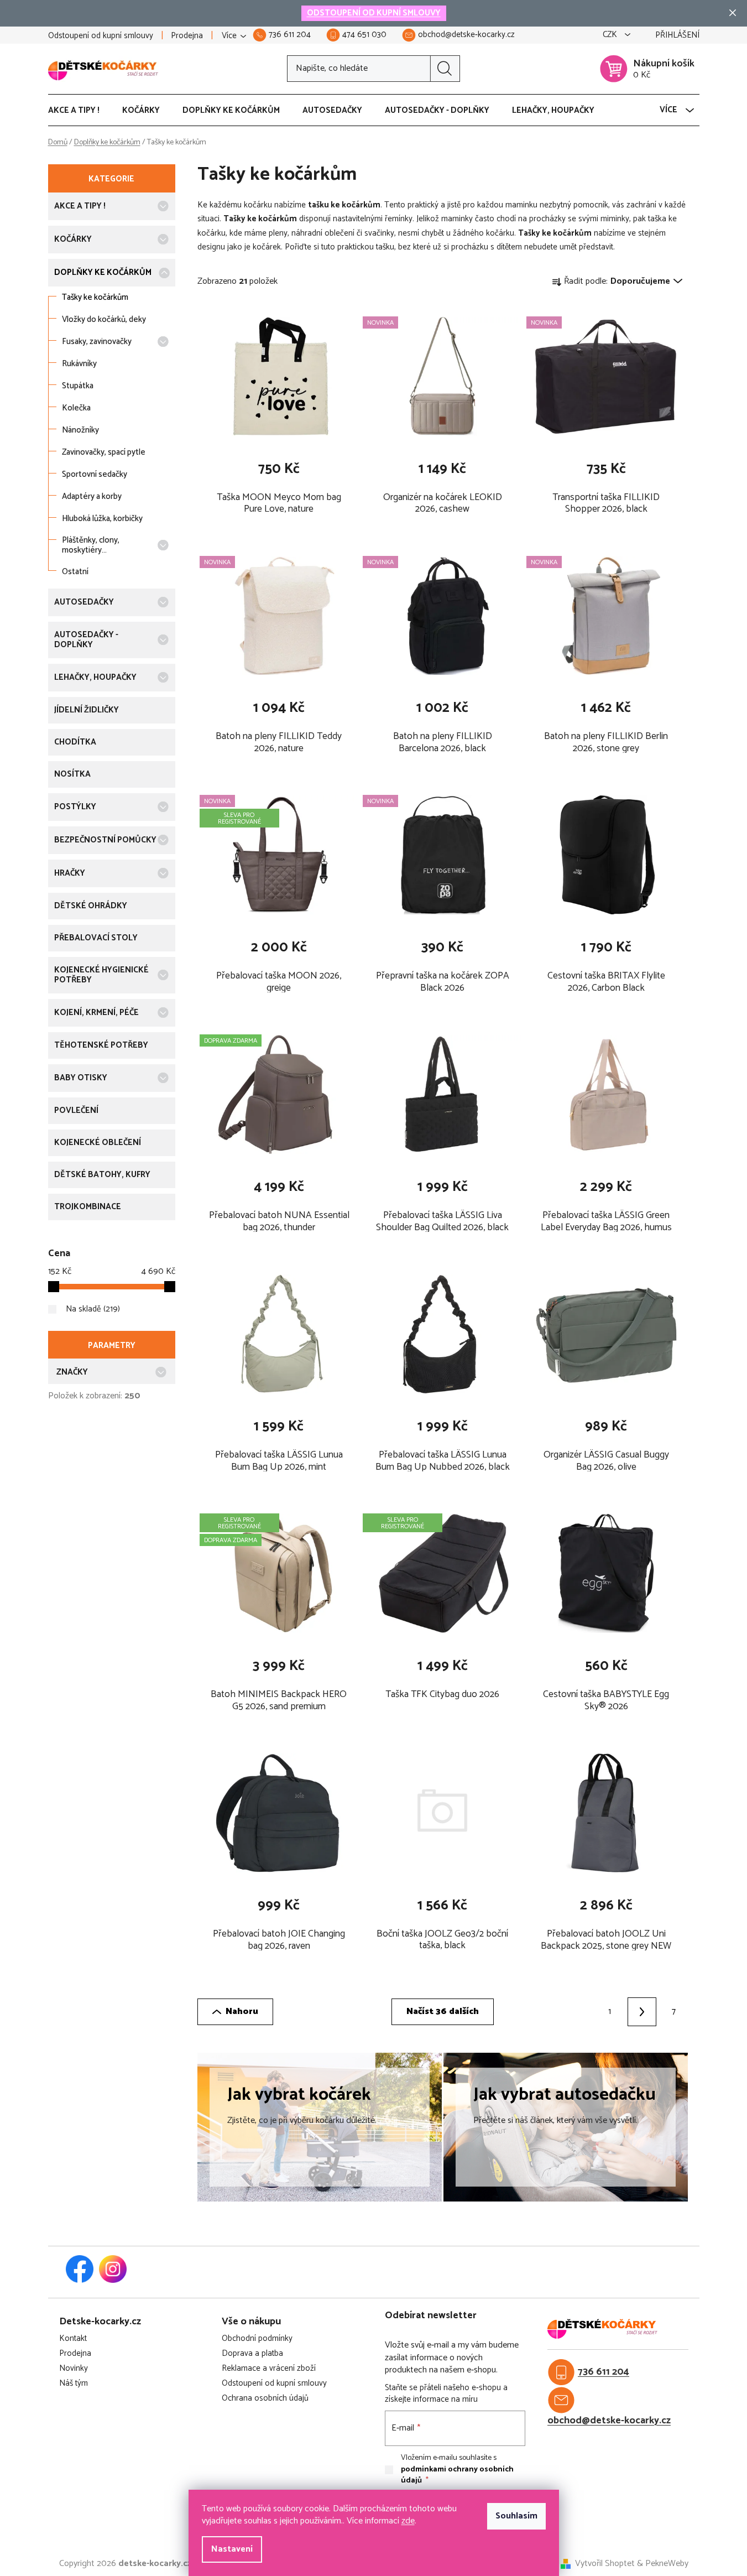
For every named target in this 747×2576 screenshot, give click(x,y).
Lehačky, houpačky (95, 677)
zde (408, 2521)
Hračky (70, 873)
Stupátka (78, 386)
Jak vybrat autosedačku (565, 2095)
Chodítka (75, 742)
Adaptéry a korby (92, 496)
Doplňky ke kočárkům (103, 272)
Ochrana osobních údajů (265, 2399)
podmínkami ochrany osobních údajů (457, 2475)
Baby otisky (81, 1078)
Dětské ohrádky (91, 906)
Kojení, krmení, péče (96, 1013)
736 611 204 (604, 2372)
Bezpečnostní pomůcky (105, 840)
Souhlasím (516, 2516)
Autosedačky (84, 602)
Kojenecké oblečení (98, 1143)
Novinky (74, 2369)
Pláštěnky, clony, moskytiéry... (91, 545)
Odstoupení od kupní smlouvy (101, 36)
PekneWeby (667, 2564)
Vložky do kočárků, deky (104, 319)
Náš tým (74, 2384)
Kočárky (73, 239)
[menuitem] (79, 111)
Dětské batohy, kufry (102, 1175)
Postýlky (75, 807)
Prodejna (187, 36)
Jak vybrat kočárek (299, 2095)
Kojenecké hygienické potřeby (101, 975)
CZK (611, 35)
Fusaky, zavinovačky (97, 342)
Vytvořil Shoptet (605, 2564)
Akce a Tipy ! (80, 206)
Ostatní (75, 572)
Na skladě (92, 1309)
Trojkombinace (88, 1207)
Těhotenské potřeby (101, 1045)
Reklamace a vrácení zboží (269, 2369)
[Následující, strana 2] (642, 2012)
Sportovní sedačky (95, 474)
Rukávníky (79, 364)
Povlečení (76, 1110)
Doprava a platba (252, 2354)
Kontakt (73, 2339)
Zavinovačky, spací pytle (104, 452)
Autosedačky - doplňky (86, 640)
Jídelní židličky (87, 710)
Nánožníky (80, 430)
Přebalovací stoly (96, 938)
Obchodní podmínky (257, 2339)
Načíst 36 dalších (443, 2012)
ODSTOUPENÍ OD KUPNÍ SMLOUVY (374, 13)
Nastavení (232, 2549)
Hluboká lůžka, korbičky (102, 519)
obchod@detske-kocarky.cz (609, 2421)
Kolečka (76, 408)
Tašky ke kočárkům (95, 297)
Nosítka (72, 774)
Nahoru (242, 2012)
